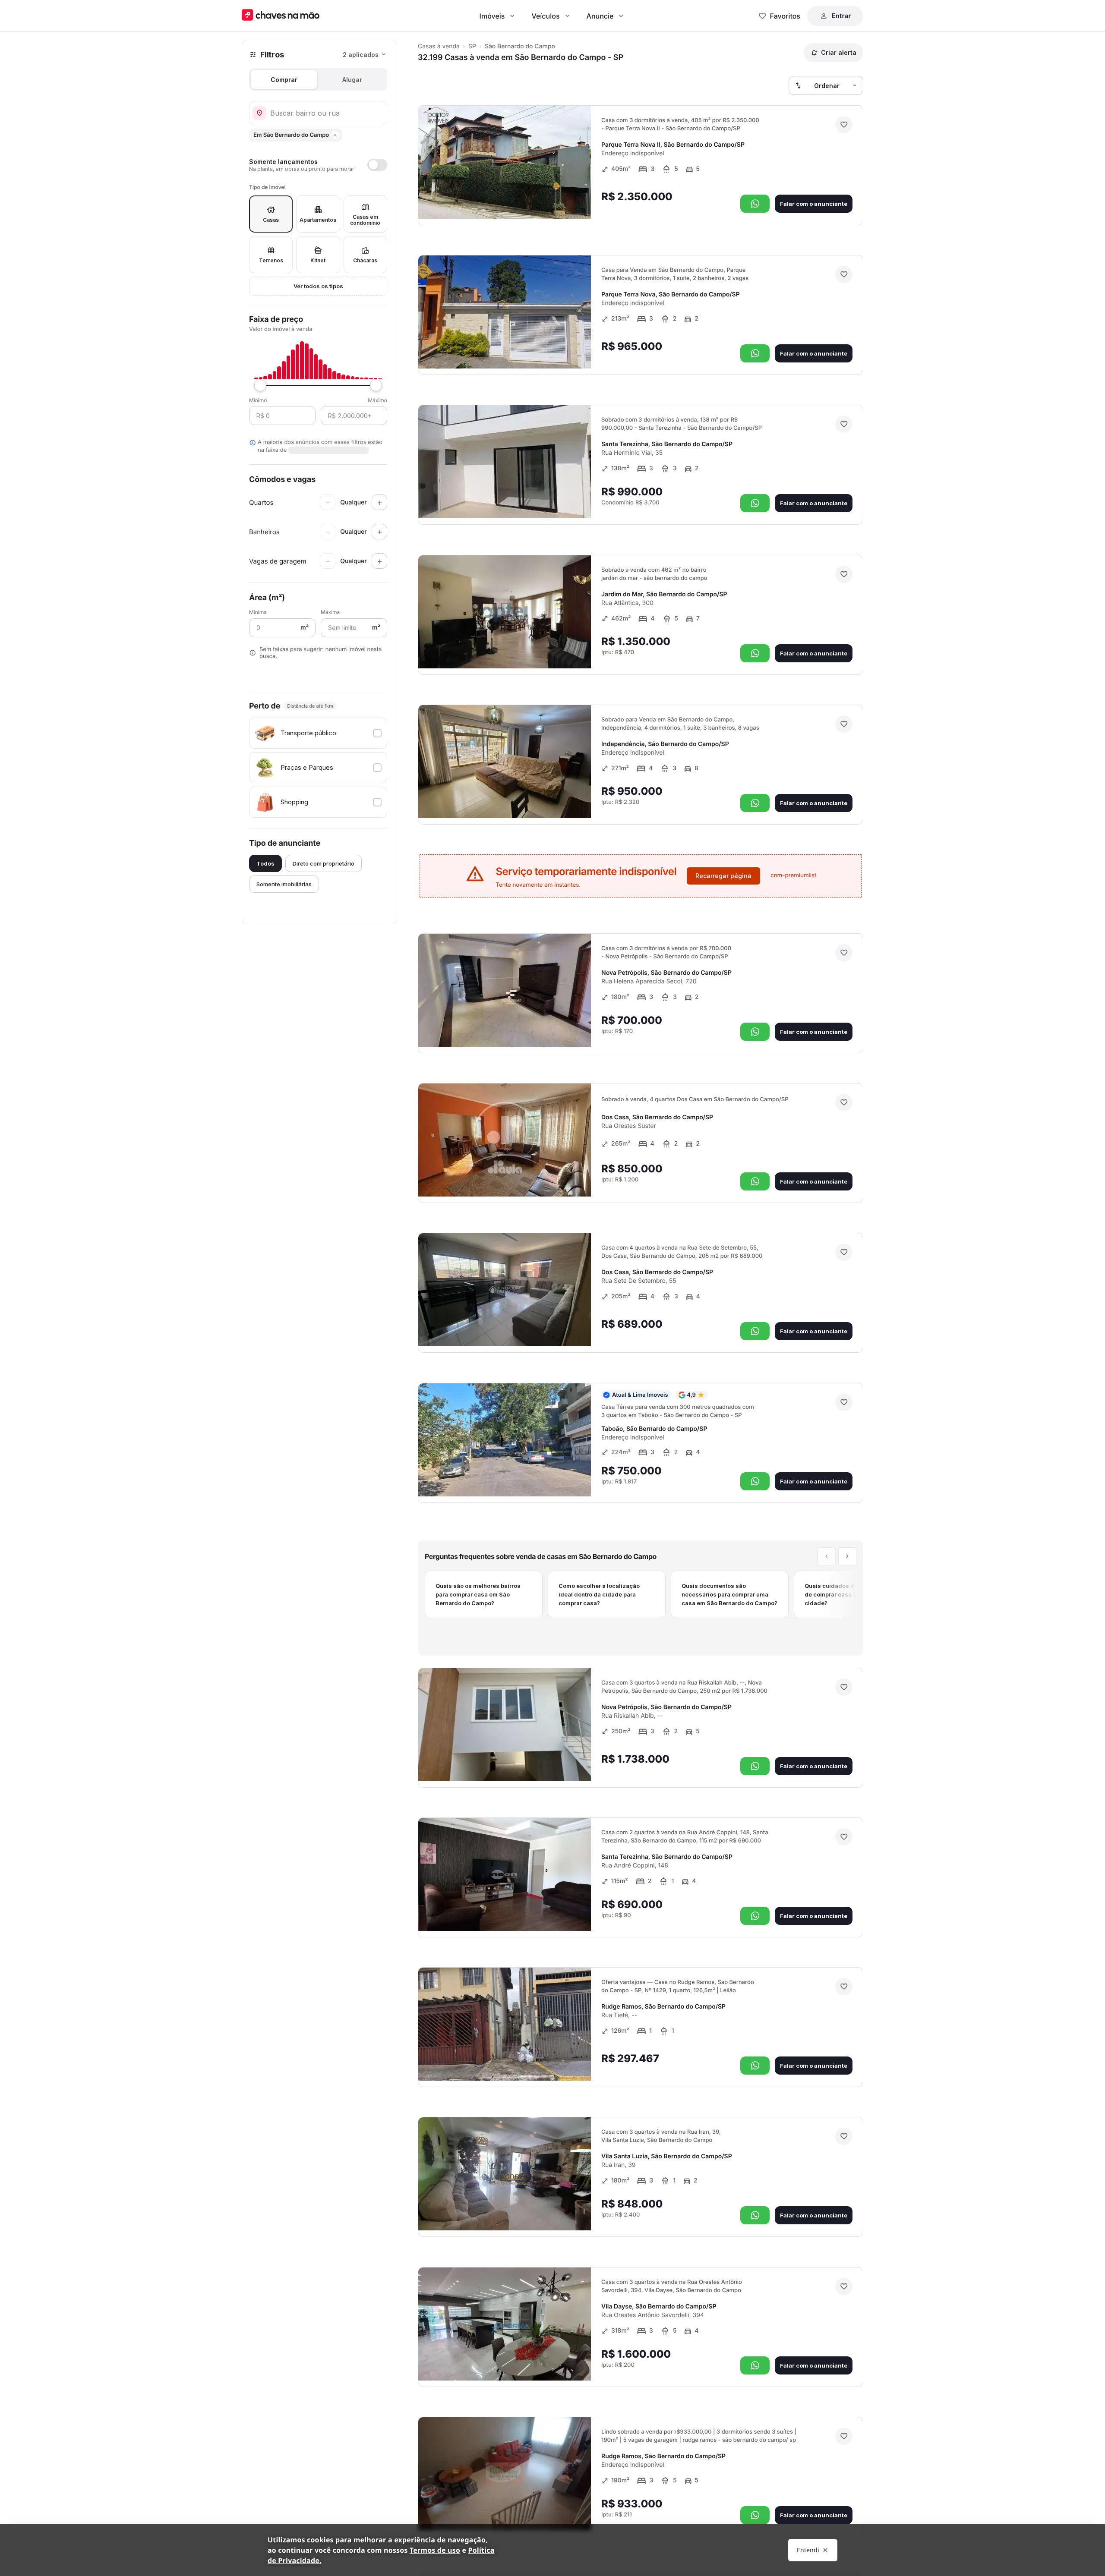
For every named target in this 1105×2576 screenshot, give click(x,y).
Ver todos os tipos (318, 286)
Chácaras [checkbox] (365, 260)
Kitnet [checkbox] (318, 260)
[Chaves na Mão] (281, 16)
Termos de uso (435, 2550)
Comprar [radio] (284, 80)
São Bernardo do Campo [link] (520, 46)
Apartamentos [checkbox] (318, 220)
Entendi (808, 2550)
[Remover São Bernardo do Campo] (335, 135)
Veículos (545, 16)
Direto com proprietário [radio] (324, 863)
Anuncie (600, 16)
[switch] (318, 165)
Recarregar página (723, 876)
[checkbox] (318, 733)
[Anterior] (560, 200)
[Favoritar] (844, 125)
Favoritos (785, 16)
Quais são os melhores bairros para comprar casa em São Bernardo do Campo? (478, 1594)
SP (472, 46)
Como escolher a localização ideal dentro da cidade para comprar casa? (599, 1594)
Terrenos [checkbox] (271, 260)
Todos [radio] (265, 863)
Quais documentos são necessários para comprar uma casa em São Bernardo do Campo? (729, 1594)
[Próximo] (577, 200)
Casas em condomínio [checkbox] (365, 220)
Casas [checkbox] (271, 220)
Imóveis (492, 16)
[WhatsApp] (755, 204)
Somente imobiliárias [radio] (284, 884)
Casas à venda (439, 46)
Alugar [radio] (352, 80)
